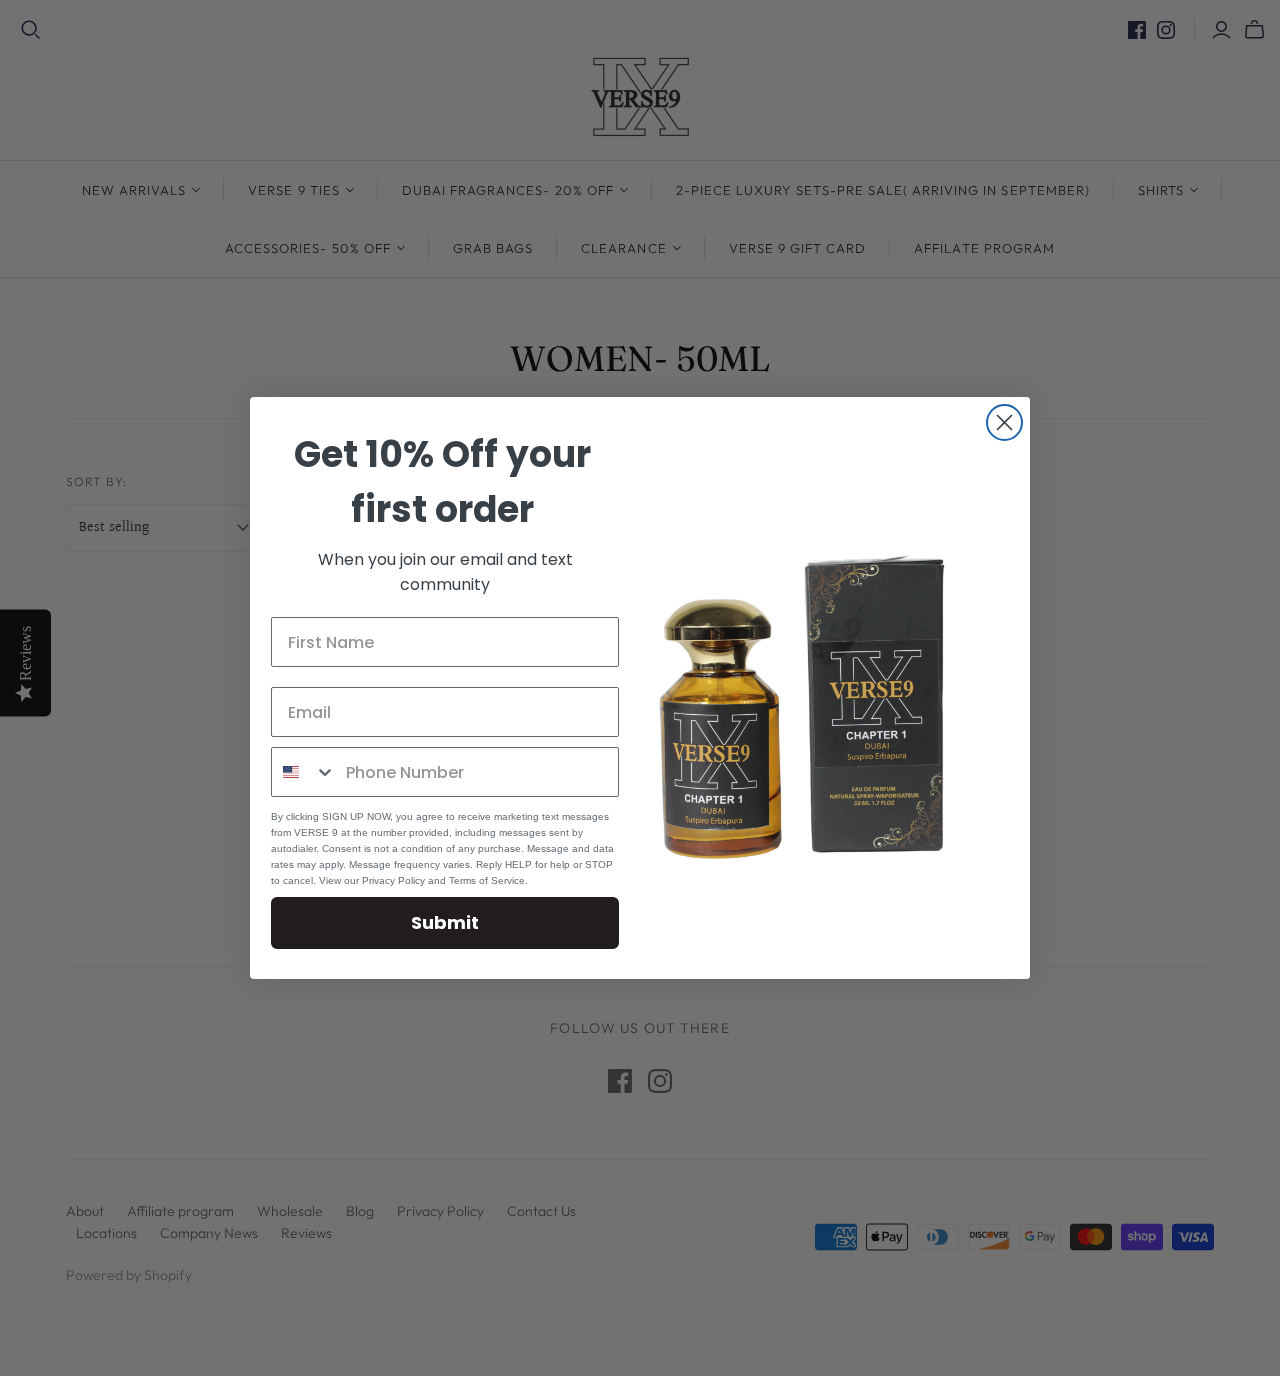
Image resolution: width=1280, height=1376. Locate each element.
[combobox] (304, 772)
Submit (445, 922)
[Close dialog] (1004, 422)
